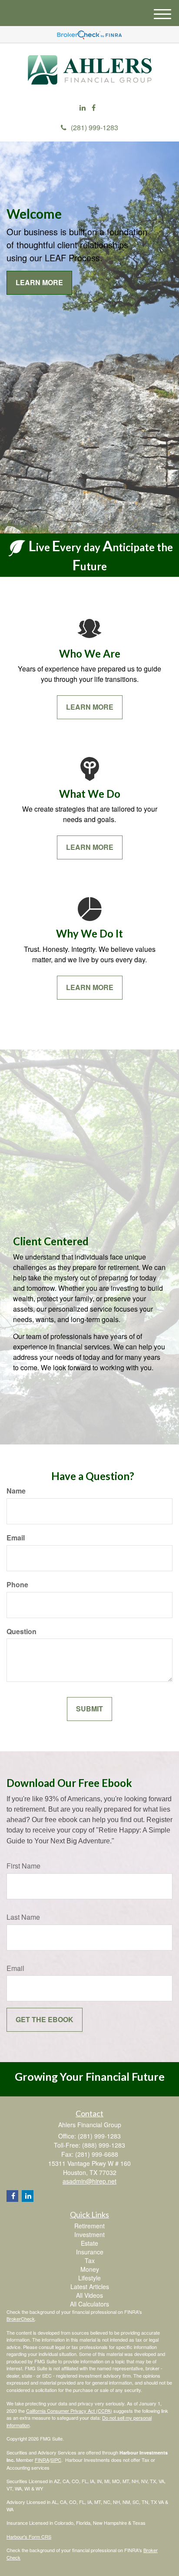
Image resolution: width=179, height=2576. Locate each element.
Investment (89, 2234)
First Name (23, 1866)
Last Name (23, 1917)
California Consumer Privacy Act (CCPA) (69, 2411)
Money (90, 2269)
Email (16, 1538)
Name (16, 1491)
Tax (90, 2260)
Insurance (90, 2252)
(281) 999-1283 (94, 127)
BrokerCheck (21, 2319)
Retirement (89, 2226)
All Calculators (89, 2304)
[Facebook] (94, 108)
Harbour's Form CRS (29, 2537)
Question (22, 1632)
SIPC (56, 2460)
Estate (89, 2243)
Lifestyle (89, 2278)
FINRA (42, 2460)
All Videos (89, 2295)
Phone (17, 1585)
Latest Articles (90, 2286)
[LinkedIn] (83, 108)
